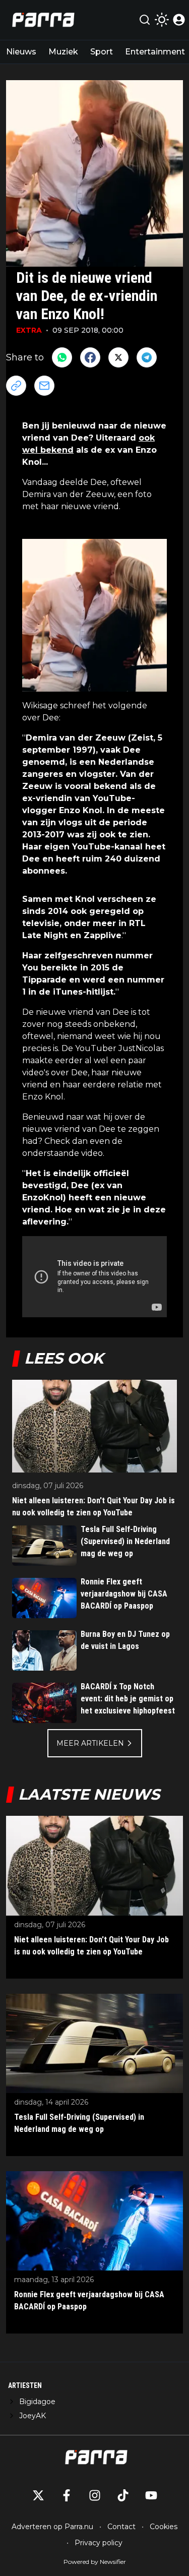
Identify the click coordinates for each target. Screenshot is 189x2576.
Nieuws (21, 52)
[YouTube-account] (151, 2495)
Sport (102, 52)
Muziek (63, 52)
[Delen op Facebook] (90, 357)
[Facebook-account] (67, 2495)
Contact (121, 2527)
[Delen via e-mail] (44, 386)
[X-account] (38, 2495)
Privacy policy (99, 2543)
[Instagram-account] (95, 2495)
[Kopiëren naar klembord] (16, 386)
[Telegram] (147, 357)
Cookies (164, 2527)
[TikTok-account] (123, 2495)
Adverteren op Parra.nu (52, 2527)
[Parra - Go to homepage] (42, 20)
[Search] (145, 20)
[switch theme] (162, 20)
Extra (29, 330)
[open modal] (179, 20)
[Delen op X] (118, 357)
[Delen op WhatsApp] (62, 357)
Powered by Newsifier (95, 2562)
